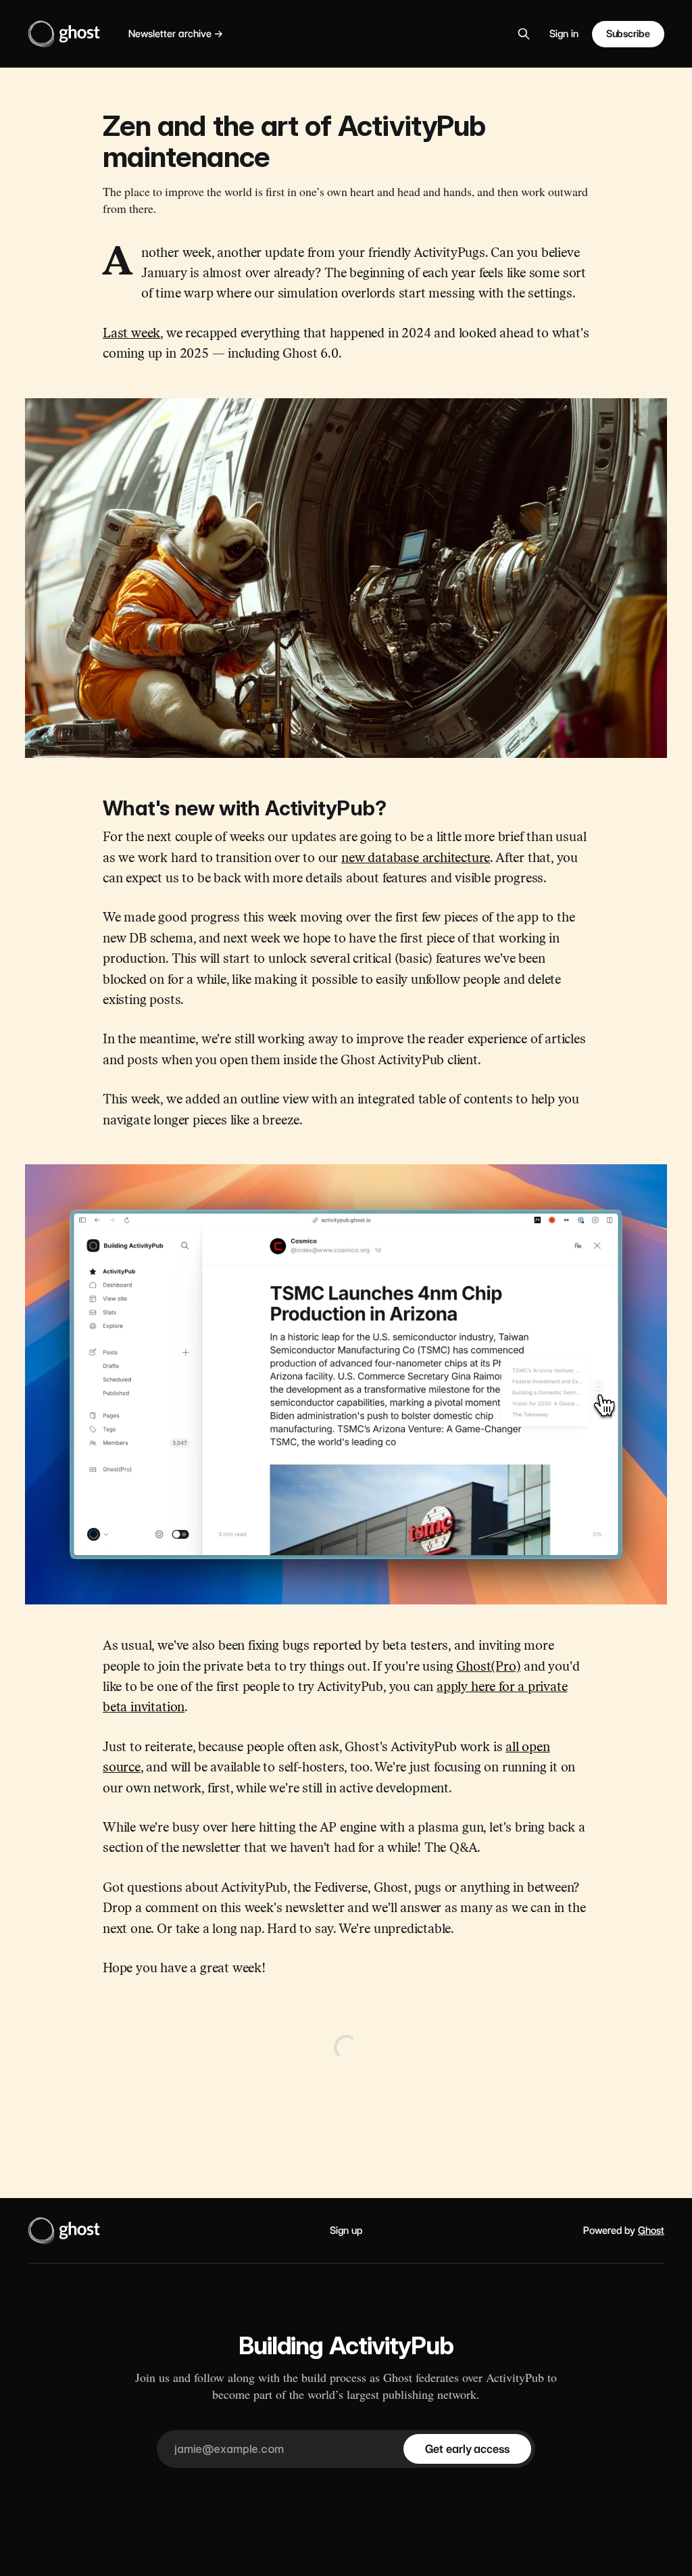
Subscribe (628, 34)
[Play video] (346, 1385)
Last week (131, 334)
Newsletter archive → (176, 34)
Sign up (346, 2231)
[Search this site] (524, 34)
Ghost (651, 2231)
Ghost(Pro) (488, 1668)
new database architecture (416, 859)
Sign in (564, 34)
